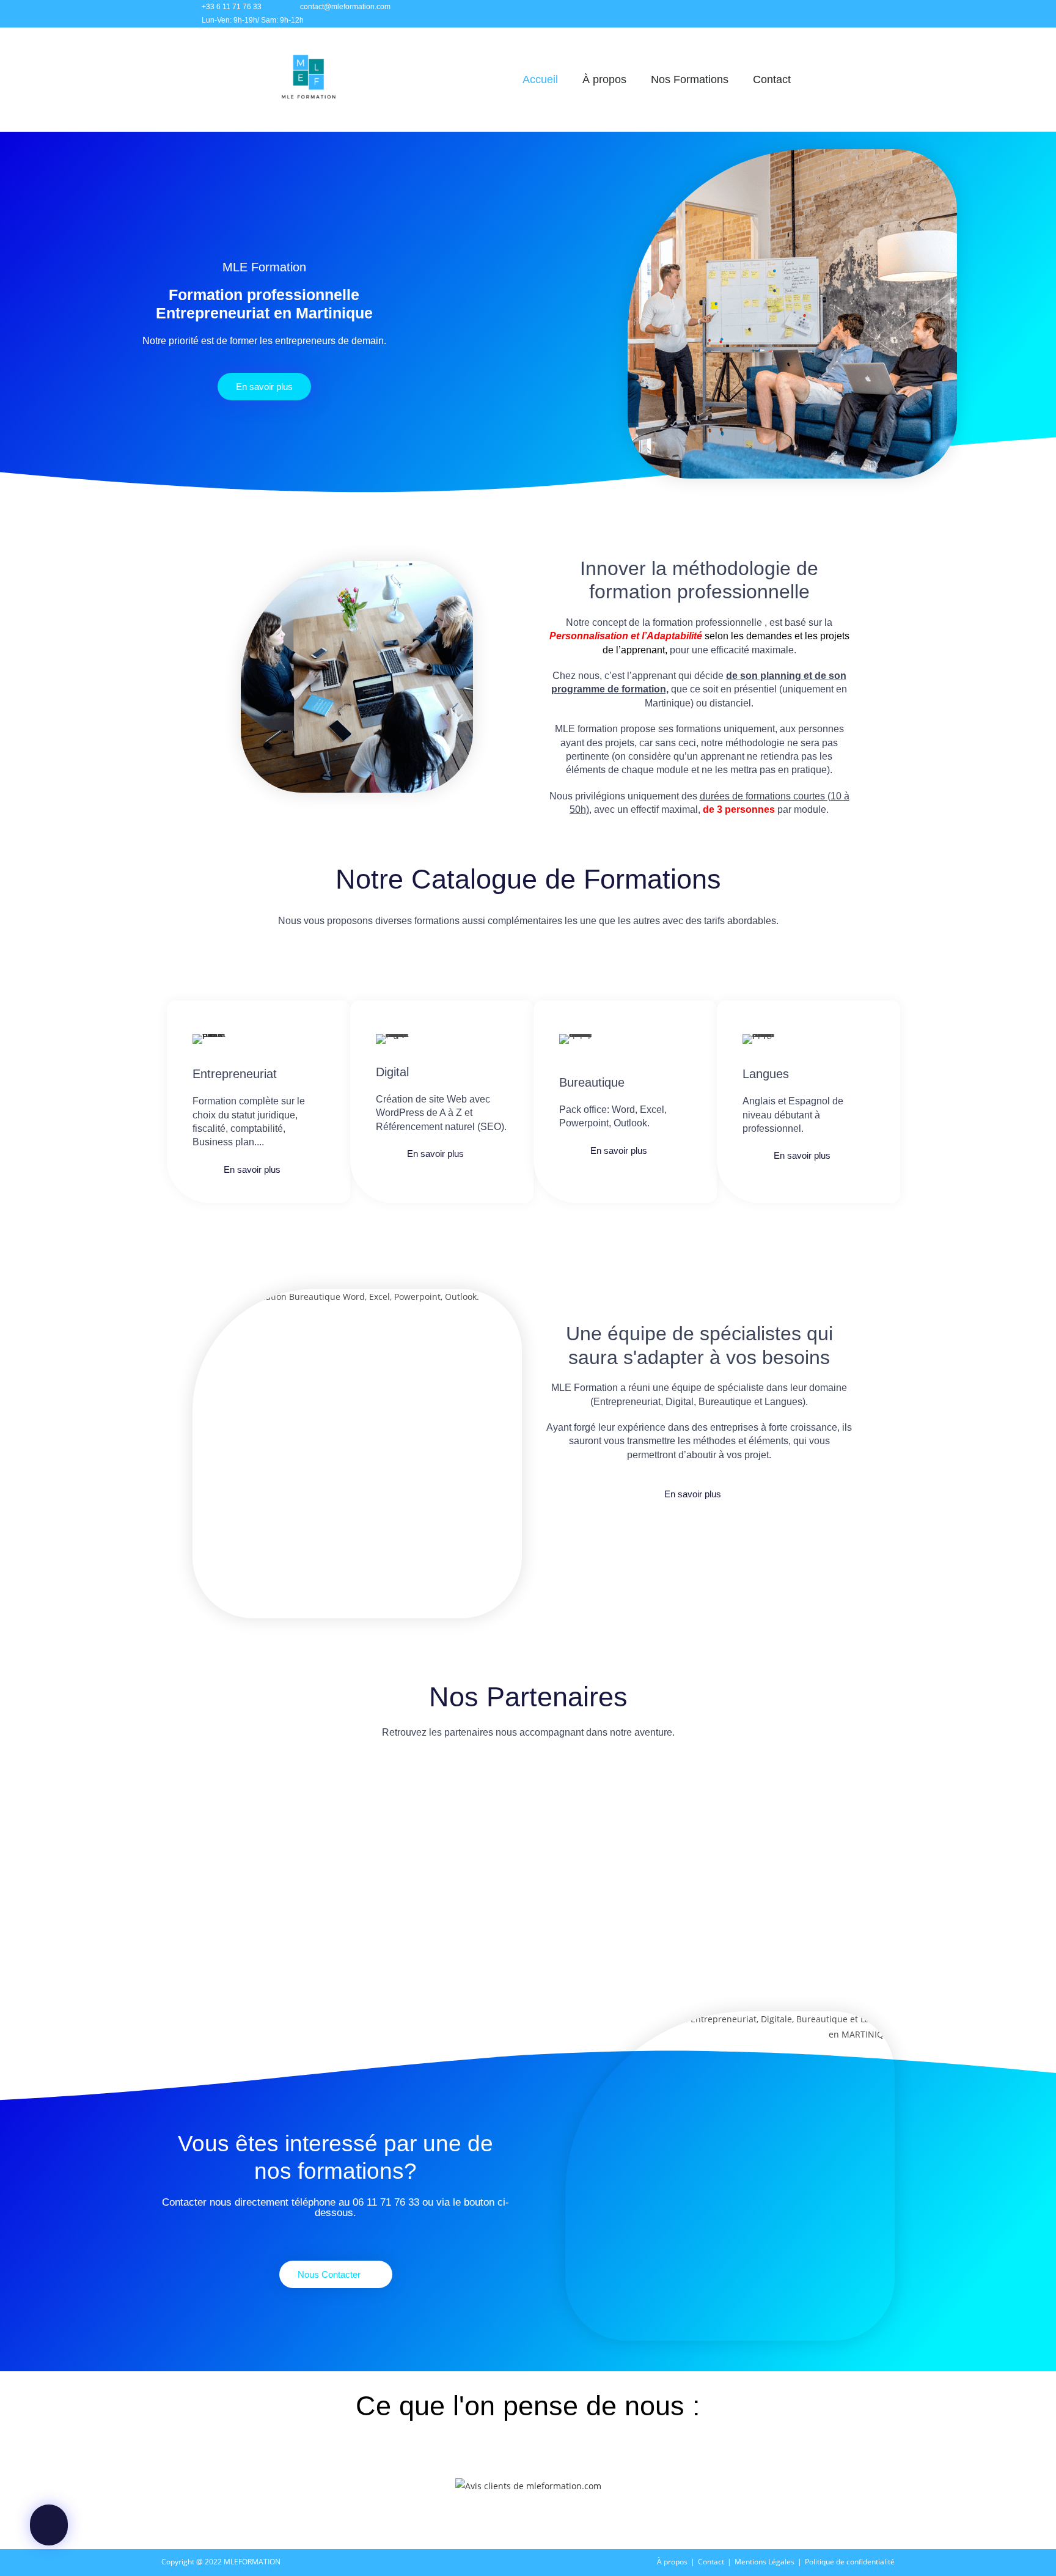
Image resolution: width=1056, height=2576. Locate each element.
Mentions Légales (765, 2562)
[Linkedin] (835, 14)
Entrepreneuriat (235, 1074)
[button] (178, 1825)
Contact (772, 79)
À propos (604, 79)
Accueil (540, 79)
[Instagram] (808, 14)
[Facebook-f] (781, 14)
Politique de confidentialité (850, 2562)
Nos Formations (690, 79)
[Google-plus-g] (863, 14)
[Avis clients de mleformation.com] (528, 2485)
